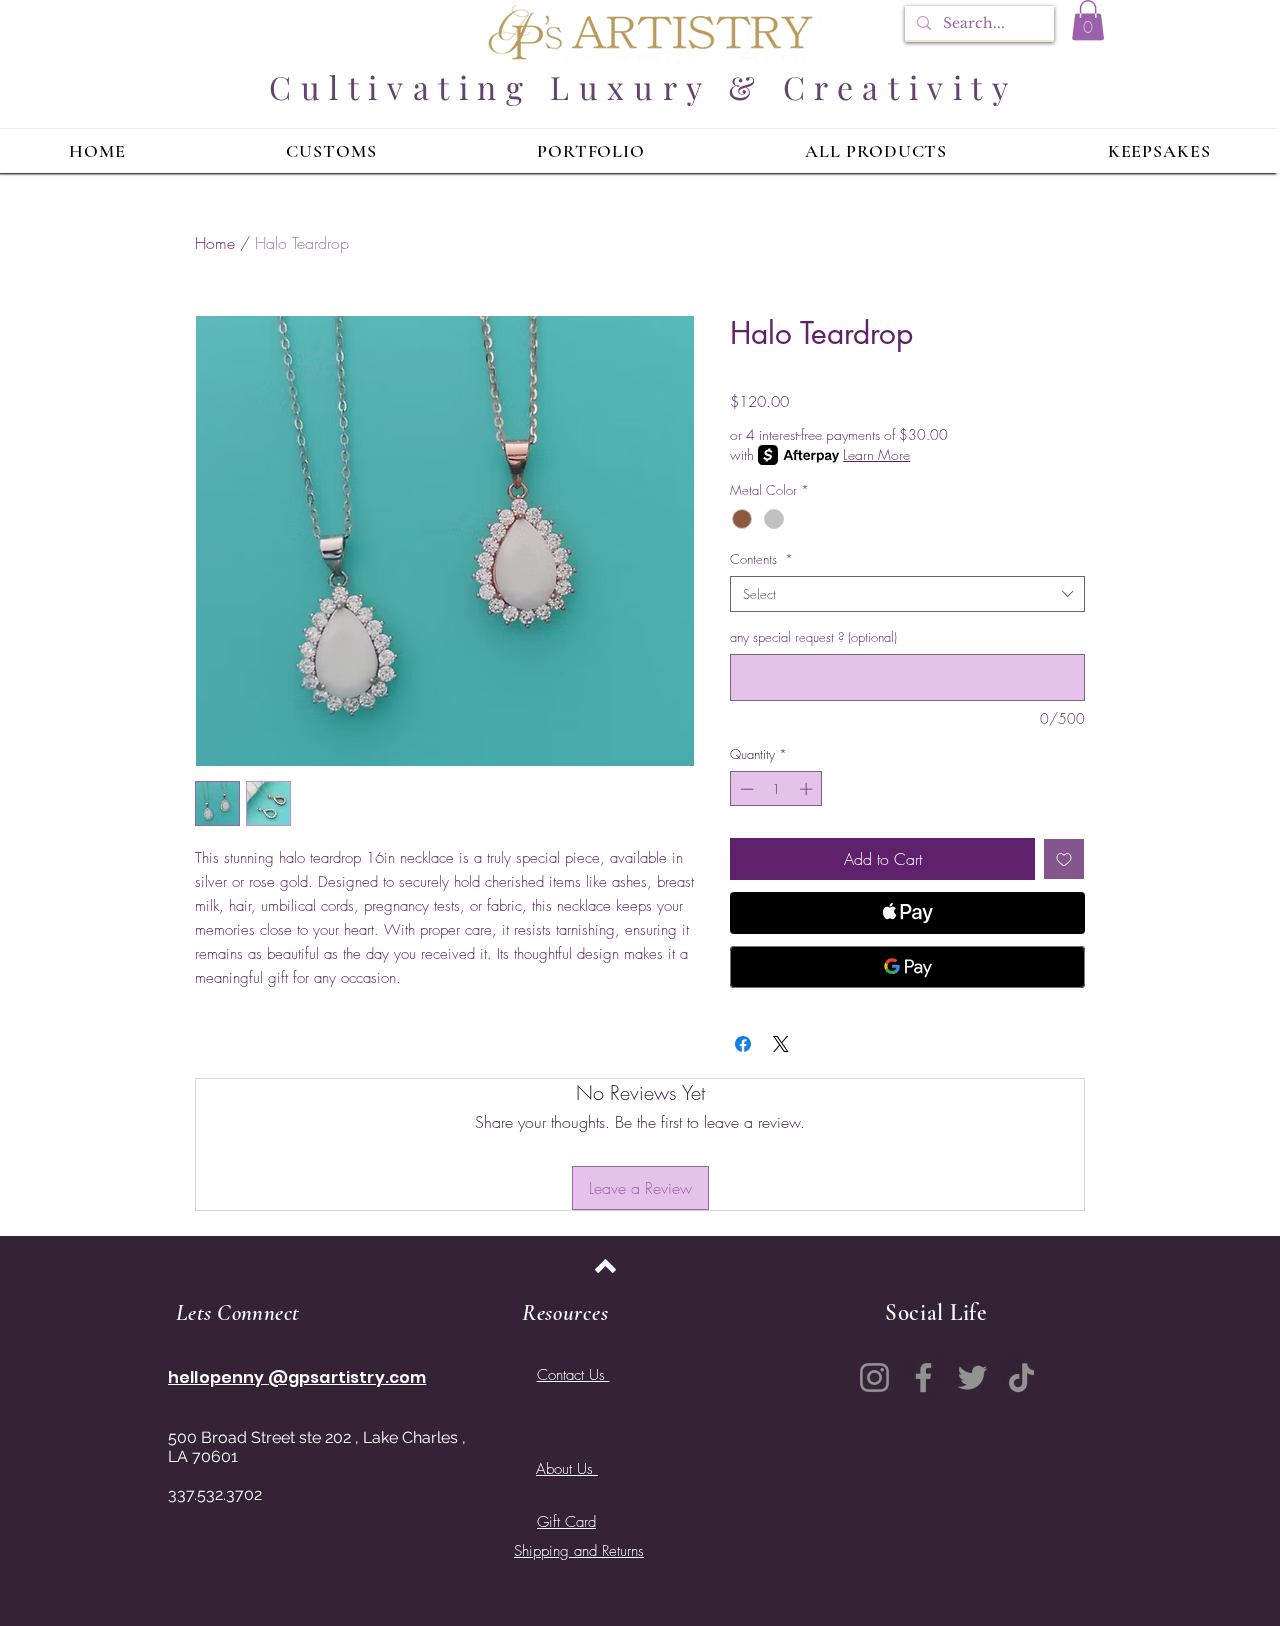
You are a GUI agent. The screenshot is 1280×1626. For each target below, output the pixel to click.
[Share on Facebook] (743, 1044)
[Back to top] (605, 1266)
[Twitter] (972, 1377)
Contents (761, 559)
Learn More (876, 454)
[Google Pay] (907, 967)
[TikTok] (1021, 1377)
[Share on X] (781, 1044)
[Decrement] (745, 789)
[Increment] (808, 789)
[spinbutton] (776, 789)
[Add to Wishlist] (1064, 859)
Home (215, 243)
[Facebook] (923, 1377)
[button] (1088, 20)
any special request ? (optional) (813, 637)
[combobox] (907, 594)
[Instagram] (874, 1377)
